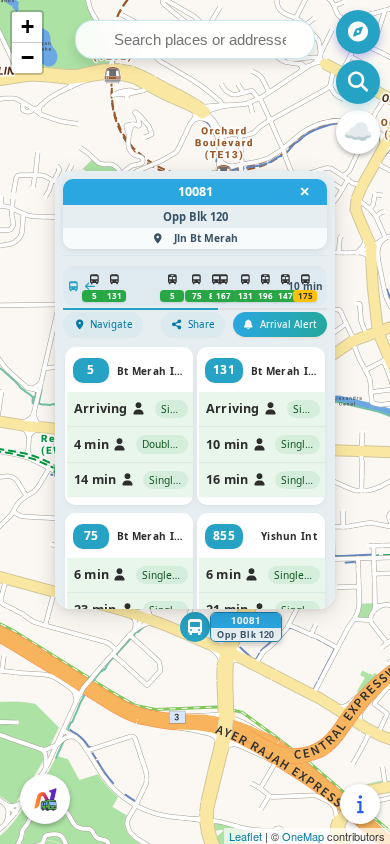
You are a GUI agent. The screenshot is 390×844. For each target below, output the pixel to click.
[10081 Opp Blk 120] (195, 627)
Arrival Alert (288, 324)
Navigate (111, 324)
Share (201, 324)
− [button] (27, 57)
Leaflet (245, 836)
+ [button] (27, 26)
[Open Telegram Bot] (45, 799)
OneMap (303, 836)
